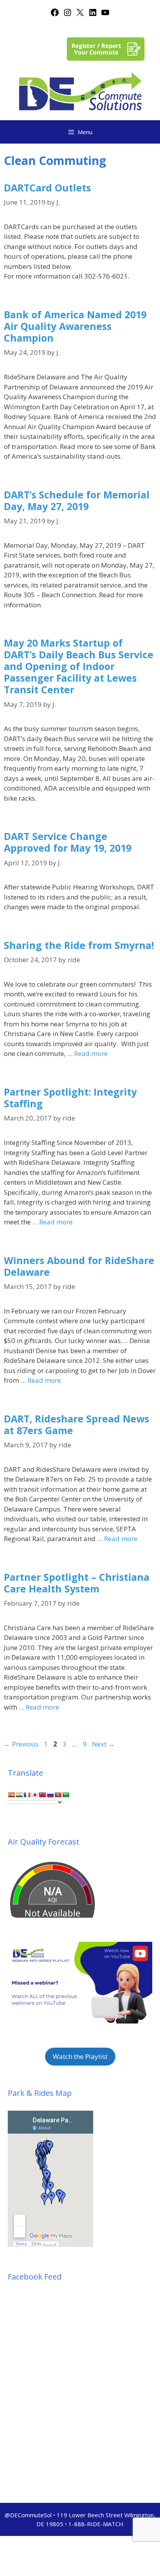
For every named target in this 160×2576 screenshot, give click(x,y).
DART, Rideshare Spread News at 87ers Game (77, 1424)
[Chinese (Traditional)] (42, 1795)
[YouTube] (105, 15)
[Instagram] (68, 15)
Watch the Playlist (80, 2056)
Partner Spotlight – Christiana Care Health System (77, 1583)
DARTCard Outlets (47, 188)
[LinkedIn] (93, 15)
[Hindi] (19, 1795)
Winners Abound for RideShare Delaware (79, 1266)
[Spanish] (11, 1795)
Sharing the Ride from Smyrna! (79, 945)
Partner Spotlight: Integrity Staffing (70, 1098)
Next (103, 1744)
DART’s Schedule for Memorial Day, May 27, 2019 (77, 500)
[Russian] (50, 1795)
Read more (91, 1053)
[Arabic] (66, 1795)
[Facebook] (55, 15)
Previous (21, 1744)
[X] (80, 15)
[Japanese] (35, 1795)
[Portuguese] (58, 1795)
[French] (27, 1795)
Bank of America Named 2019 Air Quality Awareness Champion (75, 326)
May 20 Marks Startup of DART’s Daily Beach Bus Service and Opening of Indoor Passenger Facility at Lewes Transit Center (79, 666)
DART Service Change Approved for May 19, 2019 (68, 842)
